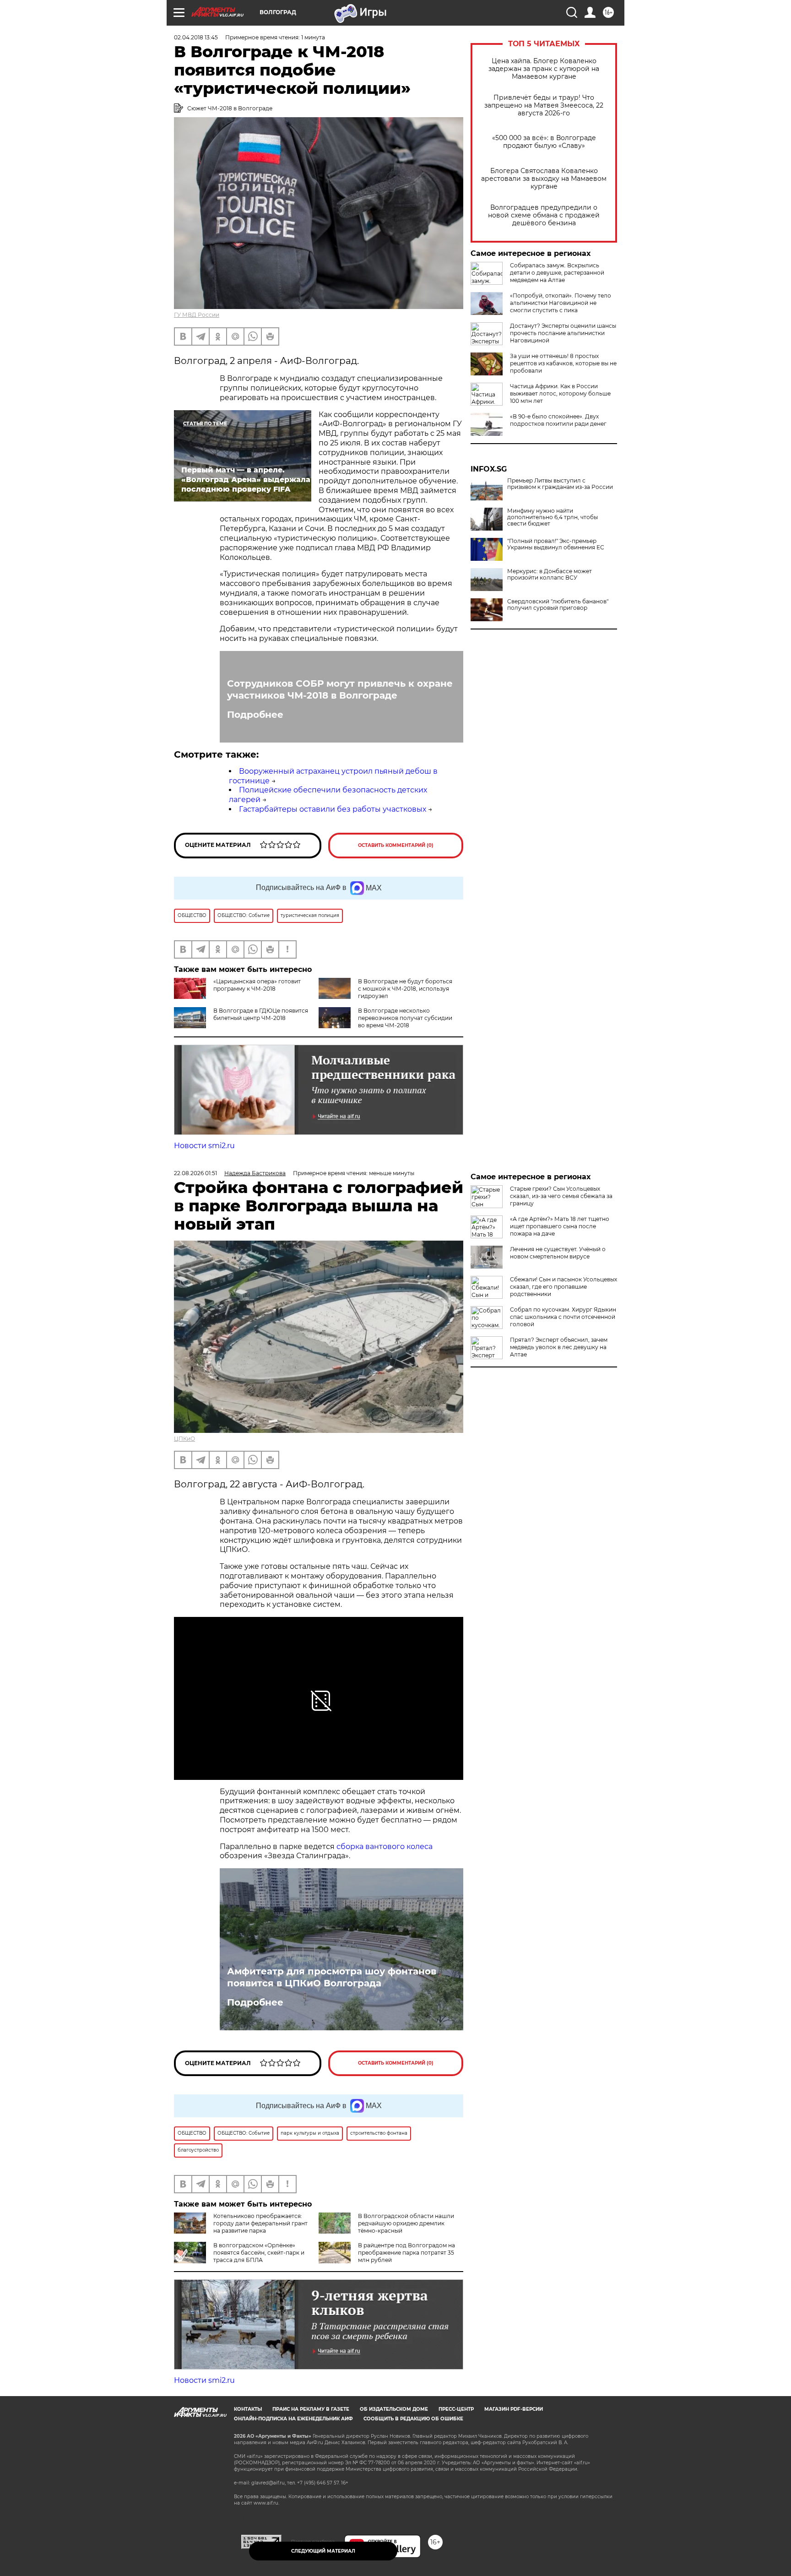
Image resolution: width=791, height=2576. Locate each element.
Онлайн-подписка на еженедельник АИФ (293, 2419)
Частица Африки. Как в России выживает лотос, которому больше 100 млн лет (560, 393)
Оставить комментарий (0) (396, 845)
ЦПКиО (184, 1439)
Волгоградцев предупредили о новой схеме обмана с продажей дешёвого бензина (544, 215)
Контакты (248, 2409)
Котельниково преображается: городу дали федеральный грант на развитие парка (260, 2223)
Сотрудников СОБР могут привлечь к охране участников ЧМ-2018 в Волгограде (340, 689)
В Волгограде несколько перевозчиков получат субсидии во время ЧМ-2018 (405, 1018)
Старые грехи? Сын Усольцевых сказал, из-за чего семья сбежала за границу (561, 1196)
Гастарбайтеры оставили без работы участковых (333, 809)
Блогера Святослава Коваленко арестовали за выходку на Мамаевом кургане (544, 179)
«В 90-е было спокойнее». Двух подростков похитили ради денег (558, 420)
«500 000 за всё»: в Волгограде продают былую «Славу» (544, 142)
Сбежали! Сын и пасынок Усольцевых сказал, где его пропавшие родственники (563, 1287)
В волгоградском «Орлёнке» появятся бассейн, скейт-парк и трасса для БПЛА (259, 2253)
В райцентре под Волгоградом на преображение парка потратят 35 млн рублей (406, 2253)
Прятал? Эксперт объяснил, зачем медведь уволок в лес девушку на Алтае (559, 1347)
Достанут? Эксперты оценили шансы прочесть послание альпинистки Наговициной (563, 333)
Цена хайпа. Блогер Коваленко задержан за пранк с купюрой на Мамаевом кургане (544, 69)
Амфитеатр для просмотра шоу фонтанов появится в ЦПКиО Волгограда (332, 1977)
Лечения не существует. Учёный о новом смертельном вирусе (558, 1253)
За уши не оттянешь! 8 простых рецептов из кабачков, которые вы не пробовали (563, 363)
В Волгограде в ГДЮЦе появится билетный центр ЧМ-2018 (261, 1014)
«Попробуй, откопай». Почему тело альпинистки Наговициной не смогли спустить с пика (561, 303)
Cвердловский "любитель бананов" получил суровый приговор (558, 605)
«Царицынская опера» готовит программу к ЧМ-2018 (257, 985)
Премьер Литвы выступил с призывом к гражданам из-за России (560, 484)
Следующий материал (323, 2551)
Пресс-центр (456, 2409)
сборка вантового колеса (385, 1847)
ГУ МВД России (197, 315)
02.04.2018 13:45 (196, 37)
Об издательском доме (394, 2409)
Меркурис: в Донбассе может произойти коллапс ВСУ (550, 575)
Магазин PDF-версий (514, 2409)
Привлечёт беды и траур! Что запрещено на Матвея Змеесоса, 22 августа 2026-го (544, 106)
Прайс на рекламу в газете (311, 2409)
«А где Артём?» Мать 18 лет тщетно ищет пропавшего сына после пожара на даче (560, 1226)
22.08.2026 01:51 (195, 1173)
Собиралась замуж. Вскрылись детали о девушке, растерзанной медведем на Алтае (557, 273)
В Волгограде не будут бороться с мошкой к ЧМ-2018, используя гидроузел (405, 989)
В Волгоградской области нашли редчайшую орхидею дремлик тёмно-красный (406, 2223)
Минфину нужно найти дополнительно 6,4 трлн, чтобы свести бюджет (553, 517)
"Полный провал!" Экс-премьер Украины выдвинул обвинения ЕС (556, 544)
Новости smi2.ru (204, 1146)
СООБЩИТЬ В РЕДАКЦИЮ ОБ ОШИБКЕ (413, 2419)
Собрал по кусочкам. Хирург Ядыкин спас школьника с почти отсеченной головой (563, 1317)
